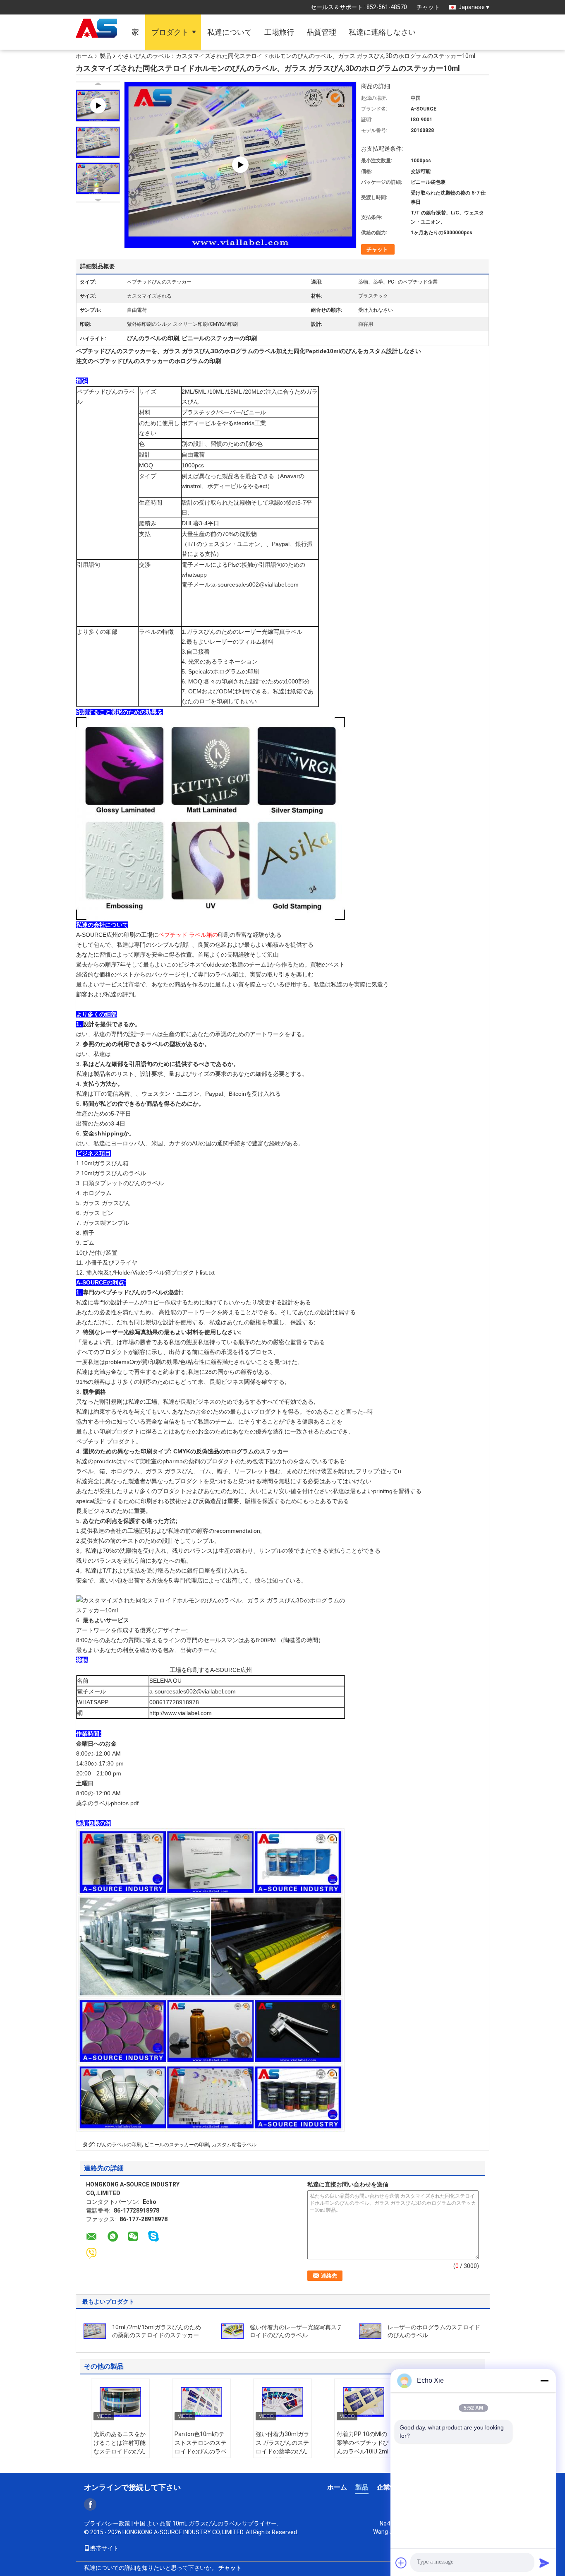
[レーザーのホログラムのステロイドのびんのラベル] (370, 2331)
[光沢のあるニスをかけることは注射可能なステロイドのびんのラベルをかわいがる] (120, 2402)
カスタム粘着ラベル (234, 2145)
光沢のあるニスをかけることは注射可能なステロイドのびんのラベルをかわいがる (120, 2451)
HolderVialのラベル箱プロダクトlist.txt (165, 1272)
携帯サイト (104, 2548)
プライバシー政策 (107, 2523)
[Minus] (544, 2381)
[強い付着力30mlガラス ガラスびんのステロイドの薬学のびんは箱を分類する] (282, 2402)
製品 (105, 56)
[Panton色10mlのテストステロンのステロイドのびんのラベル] (201, 2402)
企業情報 (390, 2487)
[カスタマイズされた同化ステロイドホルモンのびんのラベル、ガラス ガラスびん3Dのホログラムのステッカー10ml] (98, 142)
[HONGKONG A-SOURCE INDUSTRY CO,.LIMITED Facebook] (90, 2504)
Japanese (472, 7)
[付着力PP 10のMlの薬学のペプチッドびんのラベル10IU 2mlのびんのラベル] (364, 2402)
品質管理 (321, 32)
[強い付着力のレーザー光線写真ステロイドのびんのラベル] (232, 2331)
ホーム (84, 56)
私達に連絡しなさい (382, 32)
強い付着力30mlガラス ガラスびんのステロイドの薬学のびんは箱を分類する (282, 2447)
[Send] (544, 2563)
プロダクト (170, 32)
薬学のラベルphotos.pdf (107, 1803)
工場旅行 (279, 32)
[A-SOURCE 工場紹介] (240, 164)
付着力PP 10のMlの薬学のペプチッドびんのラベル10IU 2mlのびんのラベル (363, 2447)
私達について (230, 32)
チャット (428, 7)
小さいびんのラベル (144, 56)
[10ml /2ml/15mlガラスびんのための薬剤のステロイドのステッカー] (95, 2331)
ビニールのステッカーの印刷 (177, 2145)
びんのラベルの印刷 (119, 2145)
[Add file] (401, 2563)
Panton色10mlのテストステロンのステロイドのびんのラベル (201, 2447)
